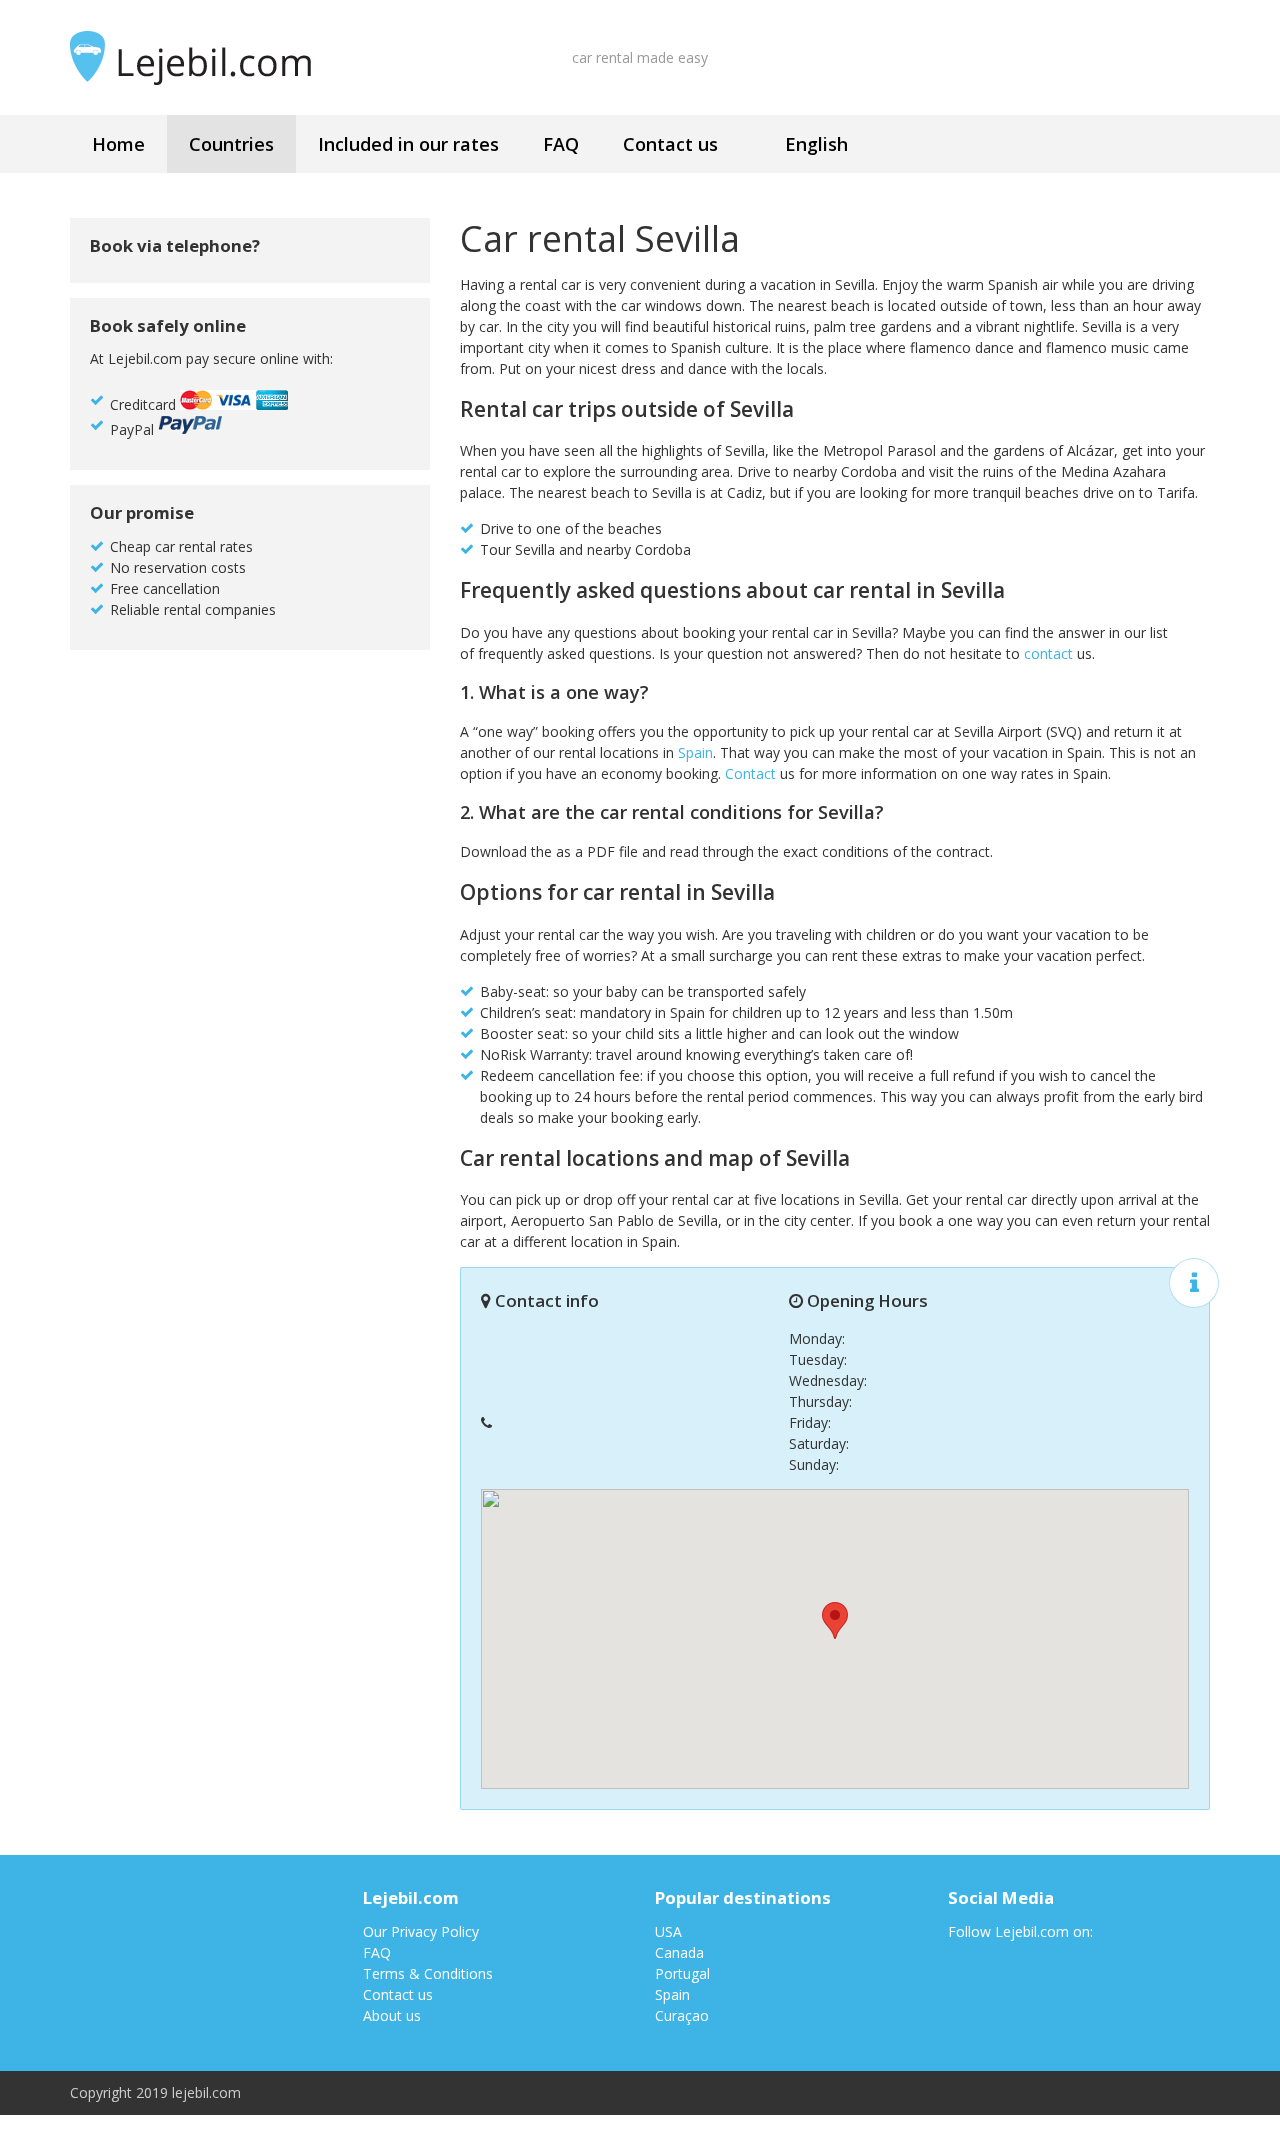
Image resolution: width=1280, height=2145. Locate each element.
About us (392, 2015)
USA (668, 1931)
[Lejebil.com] (201, 57)
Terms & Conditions (428, 1973)
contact (1048, 653)
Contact (750, 773)
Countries (231, 144)
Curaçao (682, 2015)
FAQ (561, 144)
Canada (679, 1952)
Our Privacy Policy (421, 1931)
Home (118, 144)
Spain (695, 752)
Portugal (682, 1973)
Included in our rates (408, 144)
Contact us (670, 144)
